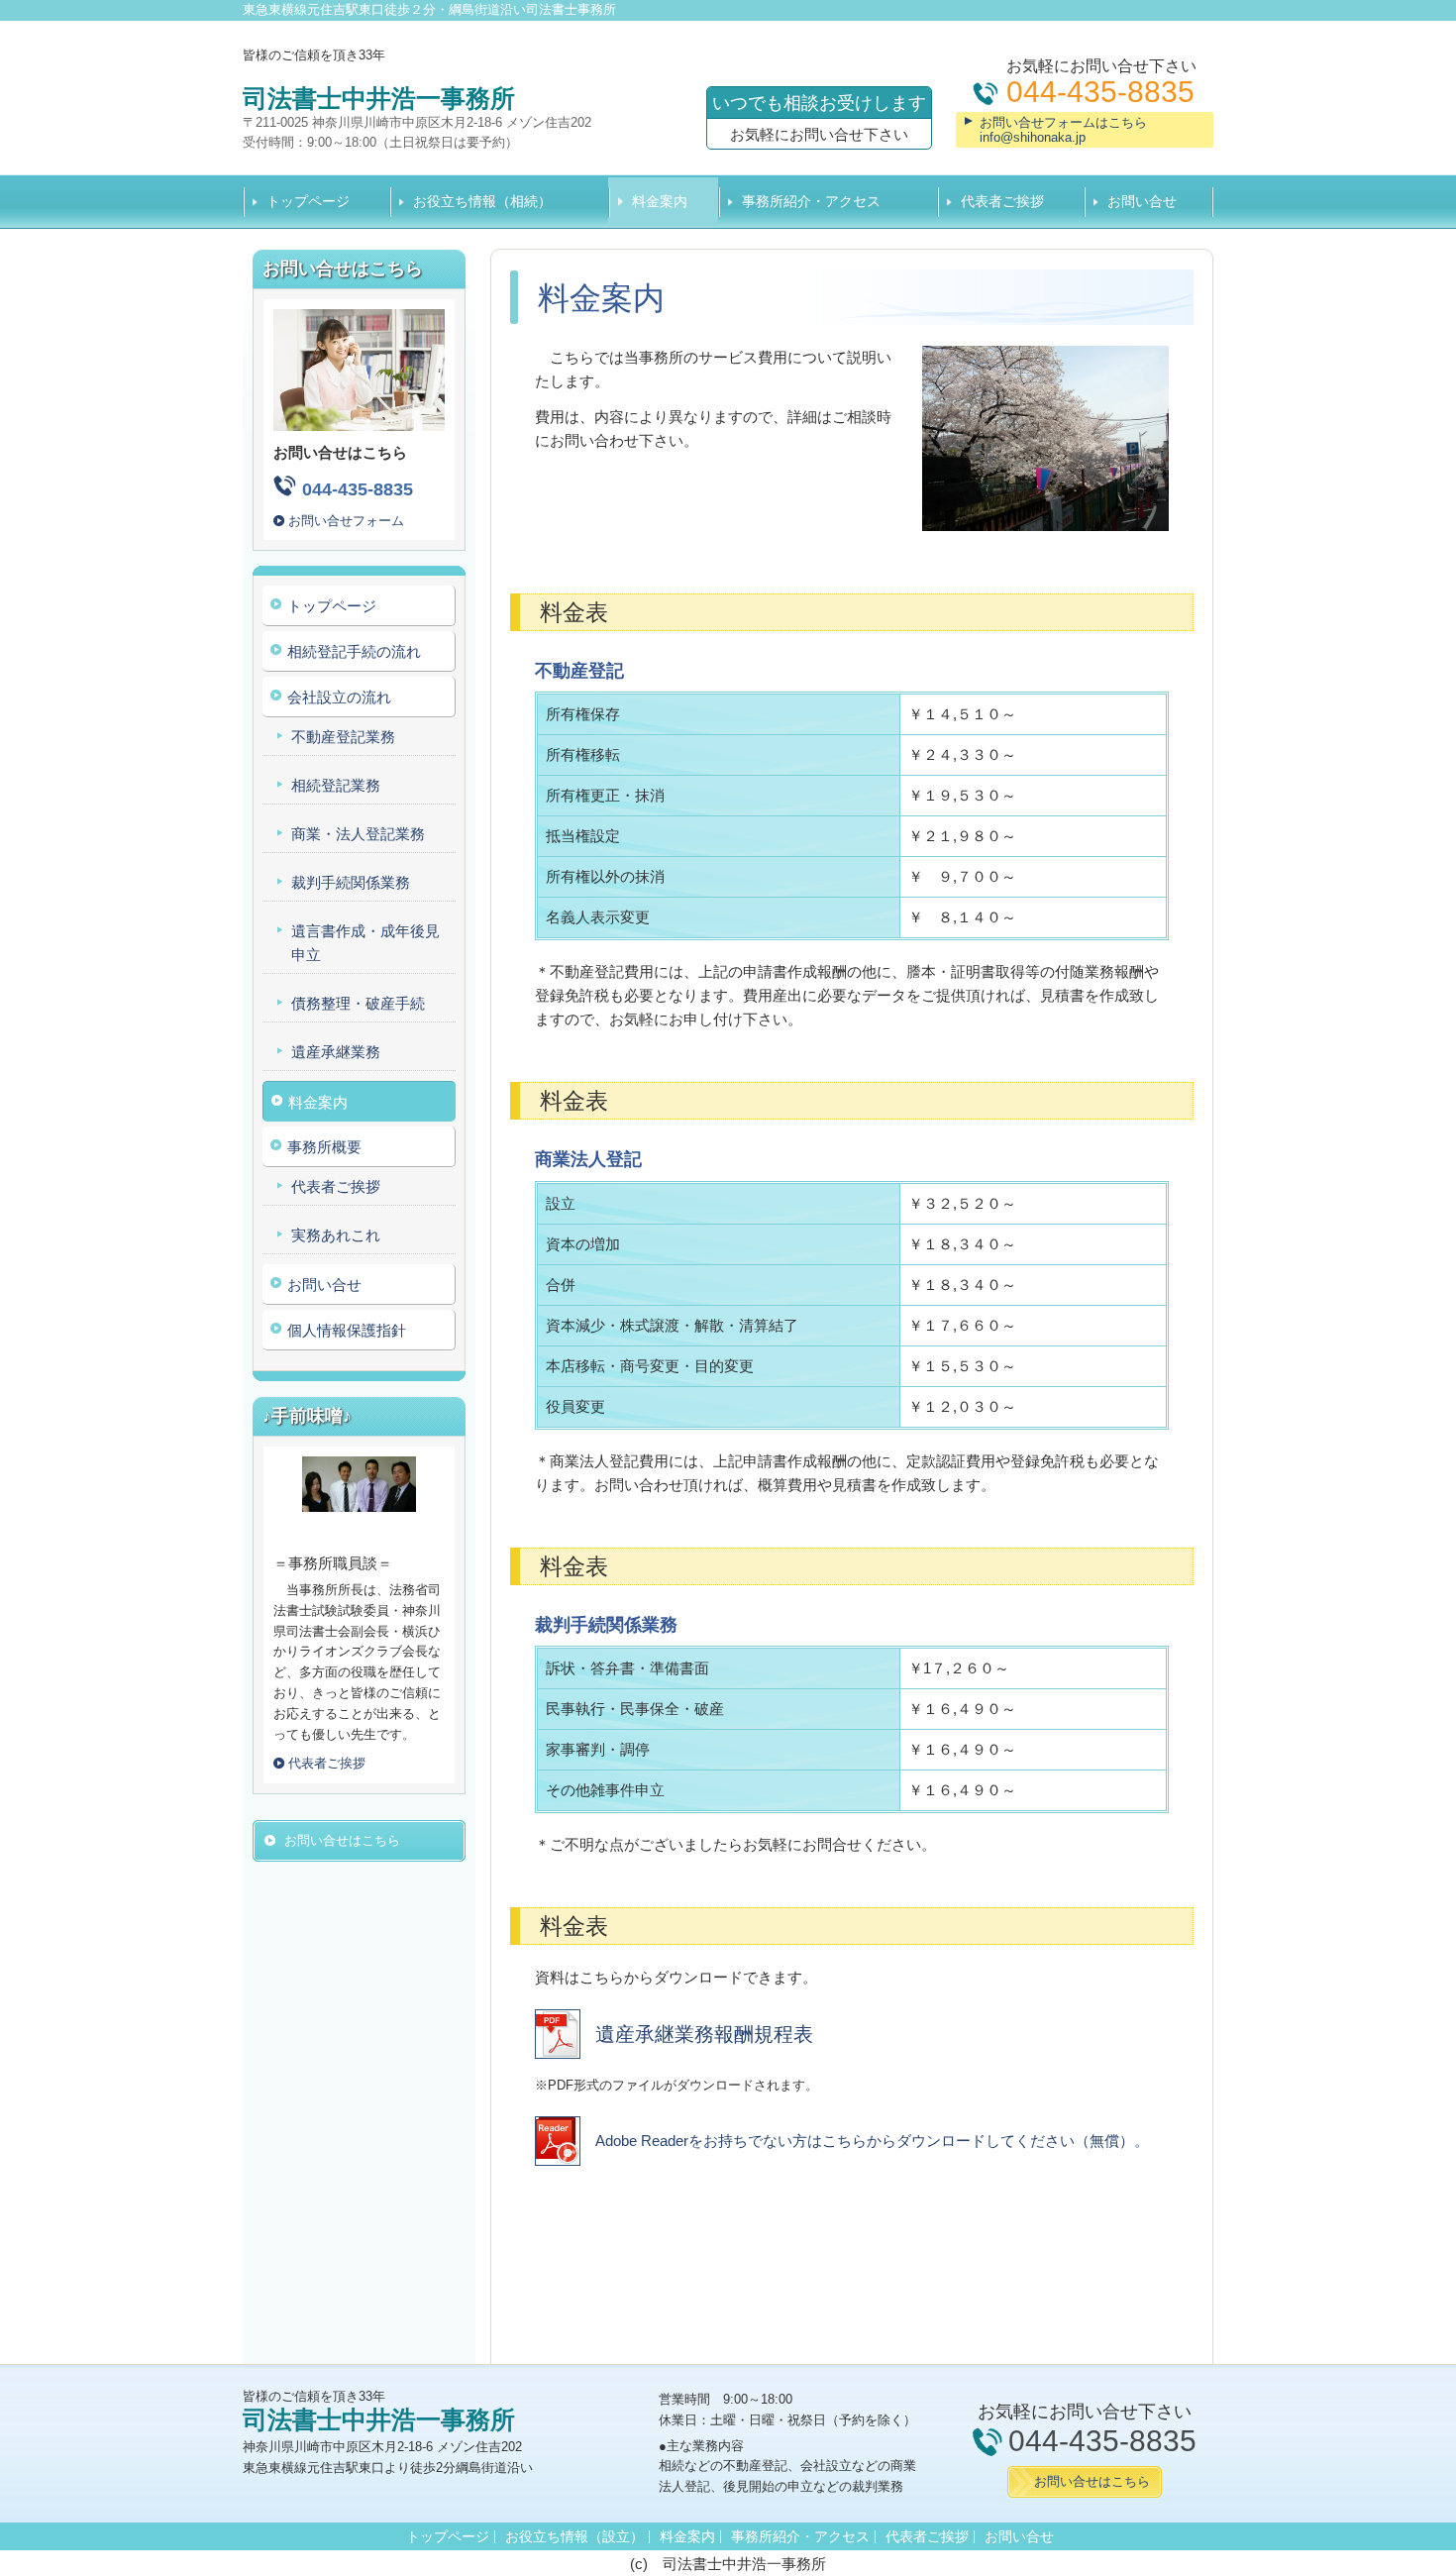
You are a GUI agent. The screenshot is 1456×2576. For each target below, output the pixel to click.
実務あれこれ (336, 1235)
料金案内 (660, 201)
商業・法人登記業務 (358, 834)
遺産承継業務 (336, 1052)
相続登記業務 (336, 785)
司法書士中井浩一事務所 (379, 98)
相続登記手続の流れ (354, 651)
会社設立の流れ (339, 697)
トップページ (308, 201)
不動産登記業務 (343, 737)
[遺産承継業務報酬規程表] (674, 2053)
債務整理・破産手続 (358, 1003)
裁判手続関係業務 (351, 882)
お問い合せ (1142, 201)
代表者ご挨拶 (1002, 201)
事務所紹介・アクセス (811, 201)
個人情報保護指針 (347, 1330)
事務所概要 (324, 1147)
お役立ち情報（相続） (482, 201)
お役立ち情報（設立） (574, 2536)
